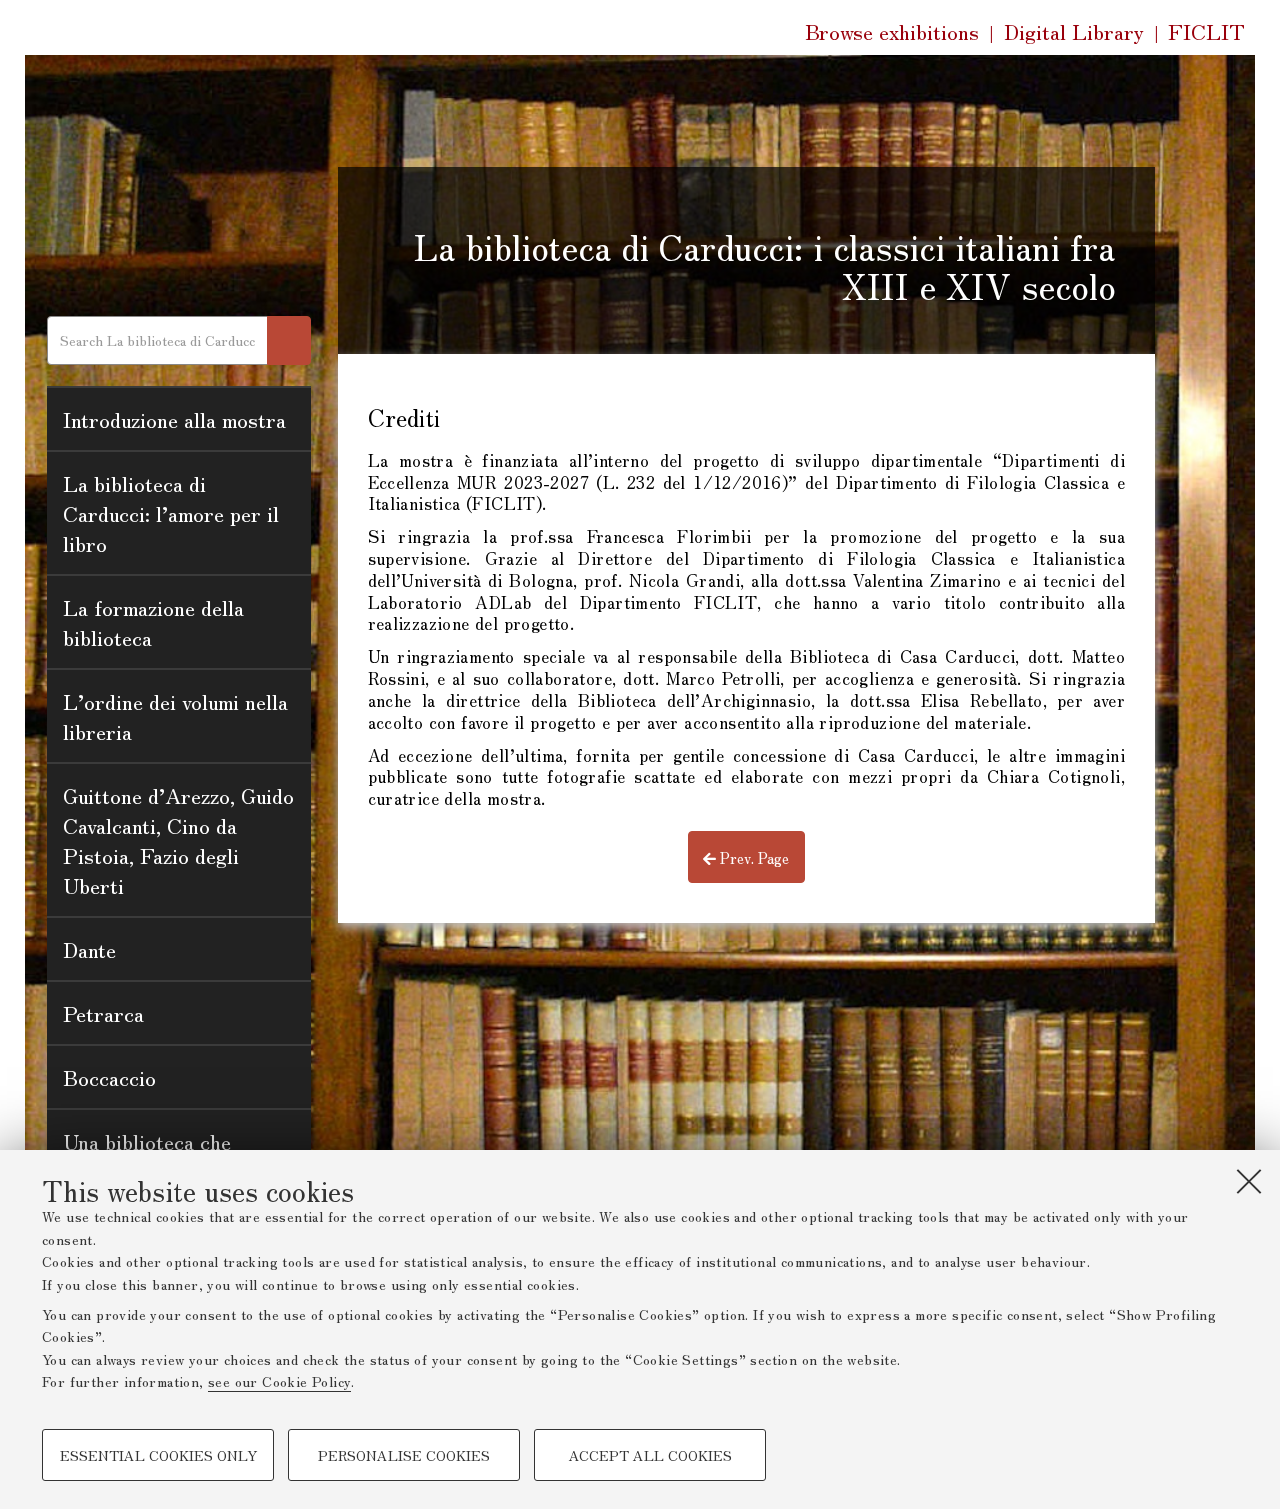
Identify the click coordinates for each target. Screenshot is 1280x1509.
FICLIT (1206, 32)
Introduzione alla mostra (174, 419)
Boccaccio (109, 1077)
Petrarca (103, 1013)
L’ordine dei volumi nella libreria (175, 716)
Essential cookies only (158, 1455)
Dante (89, 949)
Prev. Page (752, 857)
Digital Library (1074, 32)
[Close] (1249, 1181)
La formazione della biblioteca (153, 622)
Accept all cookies (650, 1455)
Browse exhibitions (892, 31)
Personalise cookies (404, 1455)
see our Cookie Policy (279, 1381)
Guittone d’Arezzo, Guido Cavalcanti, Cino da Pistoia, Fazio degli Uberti (178, 840)
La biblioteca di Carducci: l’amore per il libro (171, 513)
